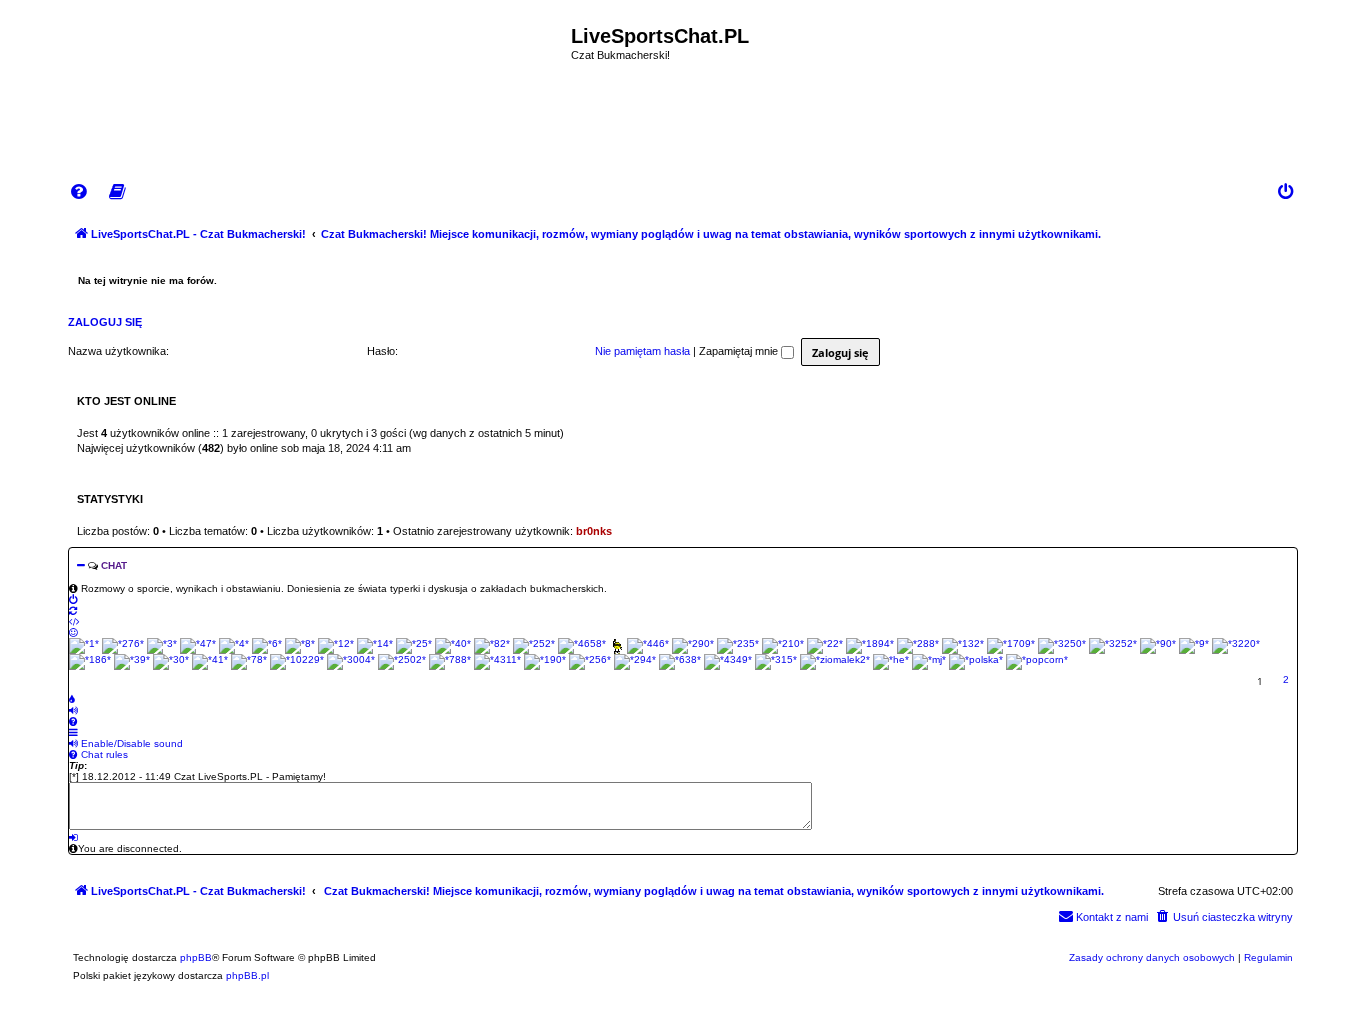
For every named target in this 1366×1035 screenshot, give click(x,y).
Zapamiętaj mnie (740, 351)
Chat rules (103, 754)
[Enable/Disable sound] (73, 710)
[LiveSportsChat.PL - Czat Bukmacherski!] (319, 73)
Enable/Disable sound (130, 743)
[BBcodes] (74, 621)
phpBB (196, 957)
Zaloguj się (105, 322)
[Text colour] (72, 699)
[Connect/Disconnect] (73, 599)
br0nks (594, 531)
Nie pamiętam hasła (642, 351)
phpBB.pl (247, 975)
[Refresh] (73, 610)
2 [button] (1286, 679)
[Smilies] (73, 632)
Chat (114, 566)
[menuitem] (79, 192)
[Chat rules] (73, 721)
